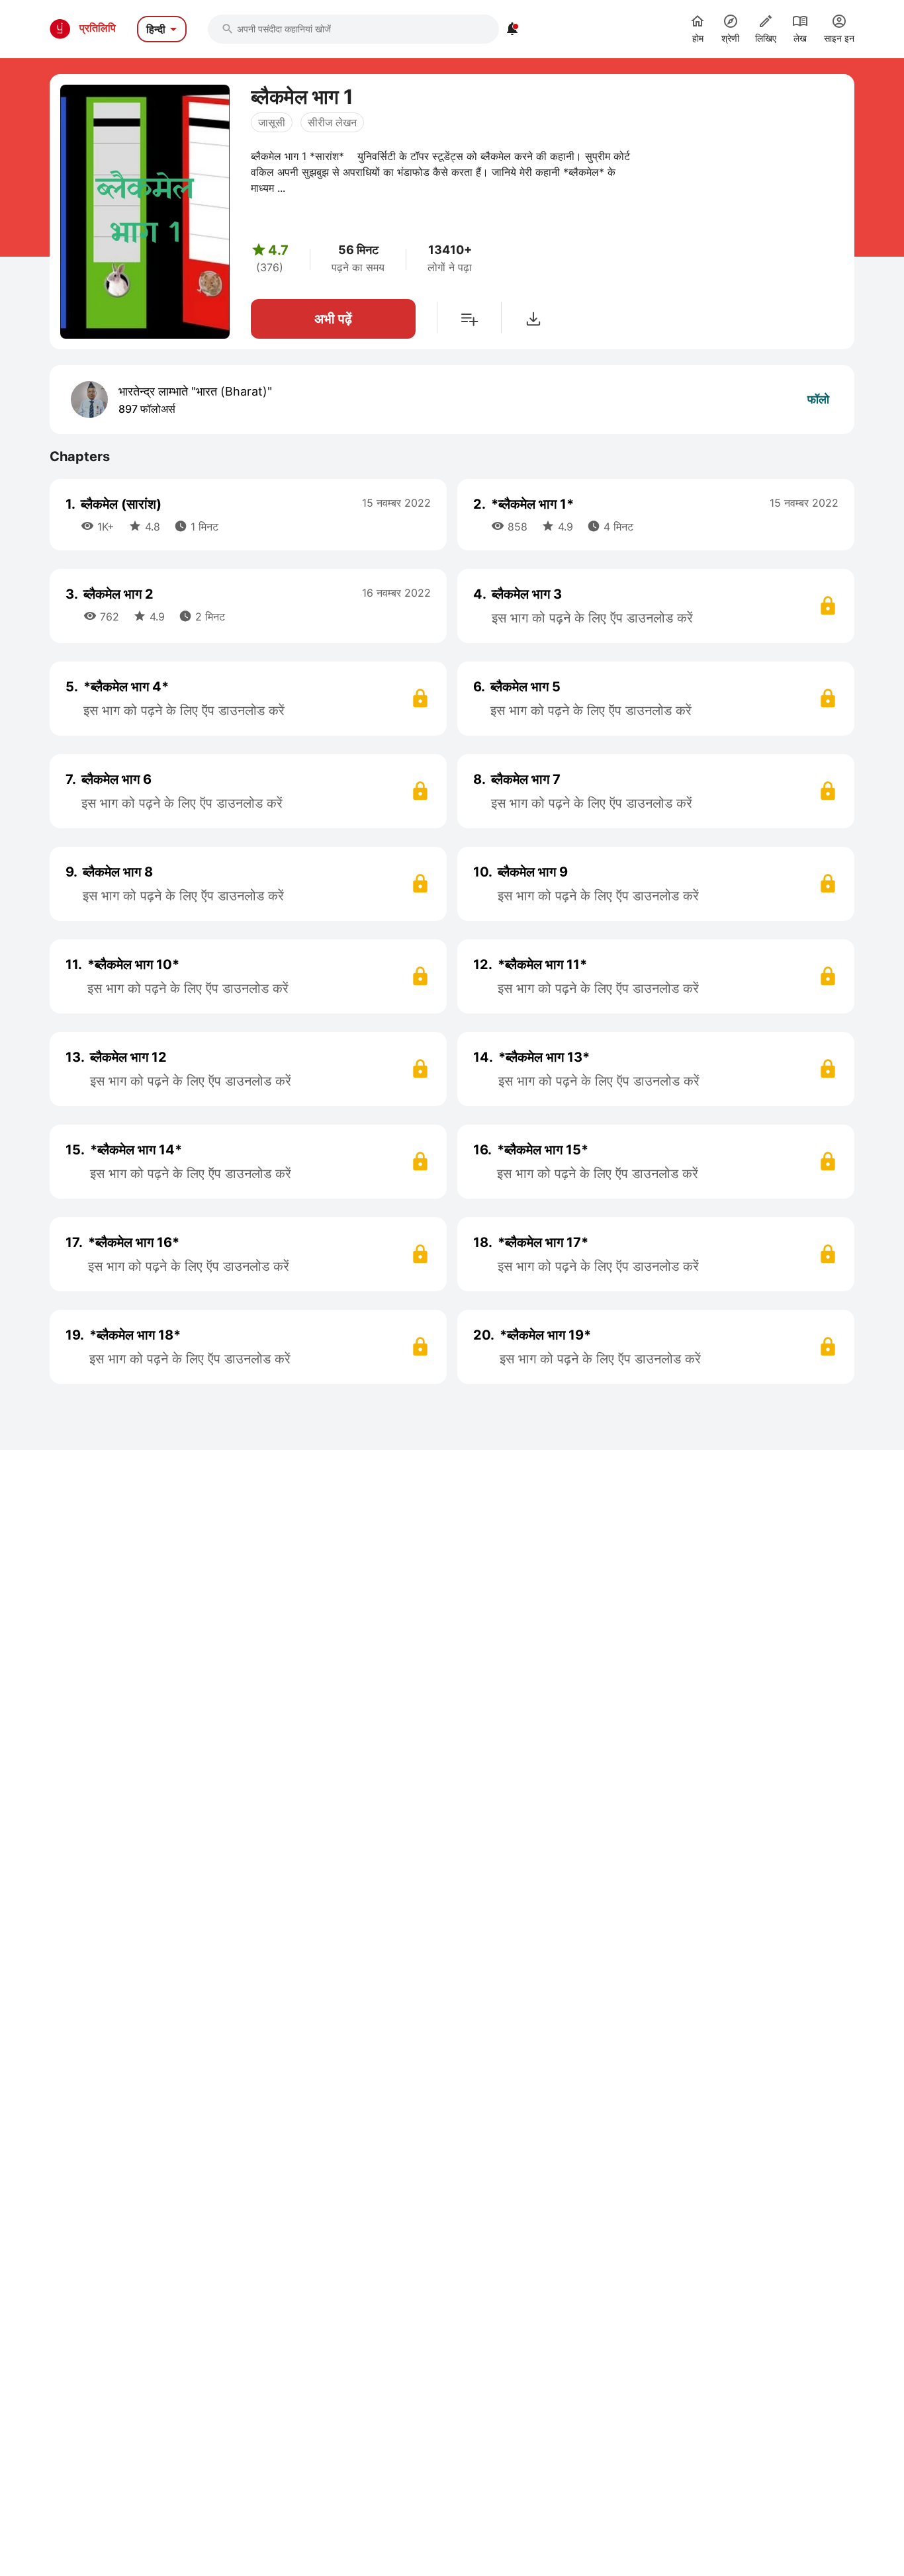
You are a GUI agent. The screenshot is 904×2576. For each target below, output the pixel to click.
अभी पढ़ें (333, 319)
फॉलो (818, 399)
